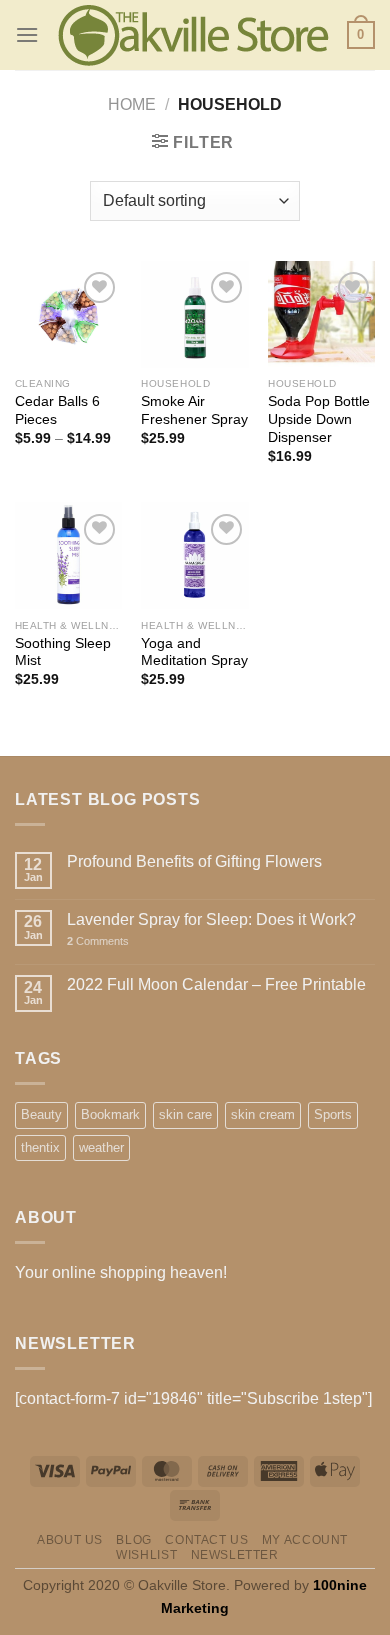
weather (101, 1147)
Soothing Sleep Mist (63, 652)
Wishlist (146, 1555)
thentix (40, 1147)
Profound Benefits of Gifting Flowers (194, 861)
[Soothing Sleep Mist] (68, 555)
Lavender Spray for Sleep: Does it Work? (211, 919)
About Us (70, 1540)
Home (132, 104)
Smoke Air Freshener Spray (194, 410)
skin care (185, 1114)
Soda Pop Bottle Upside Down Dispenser (319, 419)
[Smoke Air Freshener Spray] (194, 314)
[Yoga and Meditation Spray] (194, 555)
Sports (333, 1114)
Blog (133, 1540)
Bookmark (110, 1114)
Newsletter (235, 1555)
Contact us (206, 1540)
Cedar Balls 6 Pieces (57, 410)
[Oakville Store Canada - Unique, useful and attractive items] (193, 35)
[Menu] (27, 34)
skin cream (263, 1114)
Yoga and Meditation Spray (194, 652)
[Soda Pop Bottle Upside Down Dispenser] (321, 314)
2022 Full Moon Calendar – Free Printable (216, 984)
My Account (305, 1540)
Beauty (41, 1114)
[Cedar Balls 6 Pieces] (68, 314)
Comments (98, 941)
